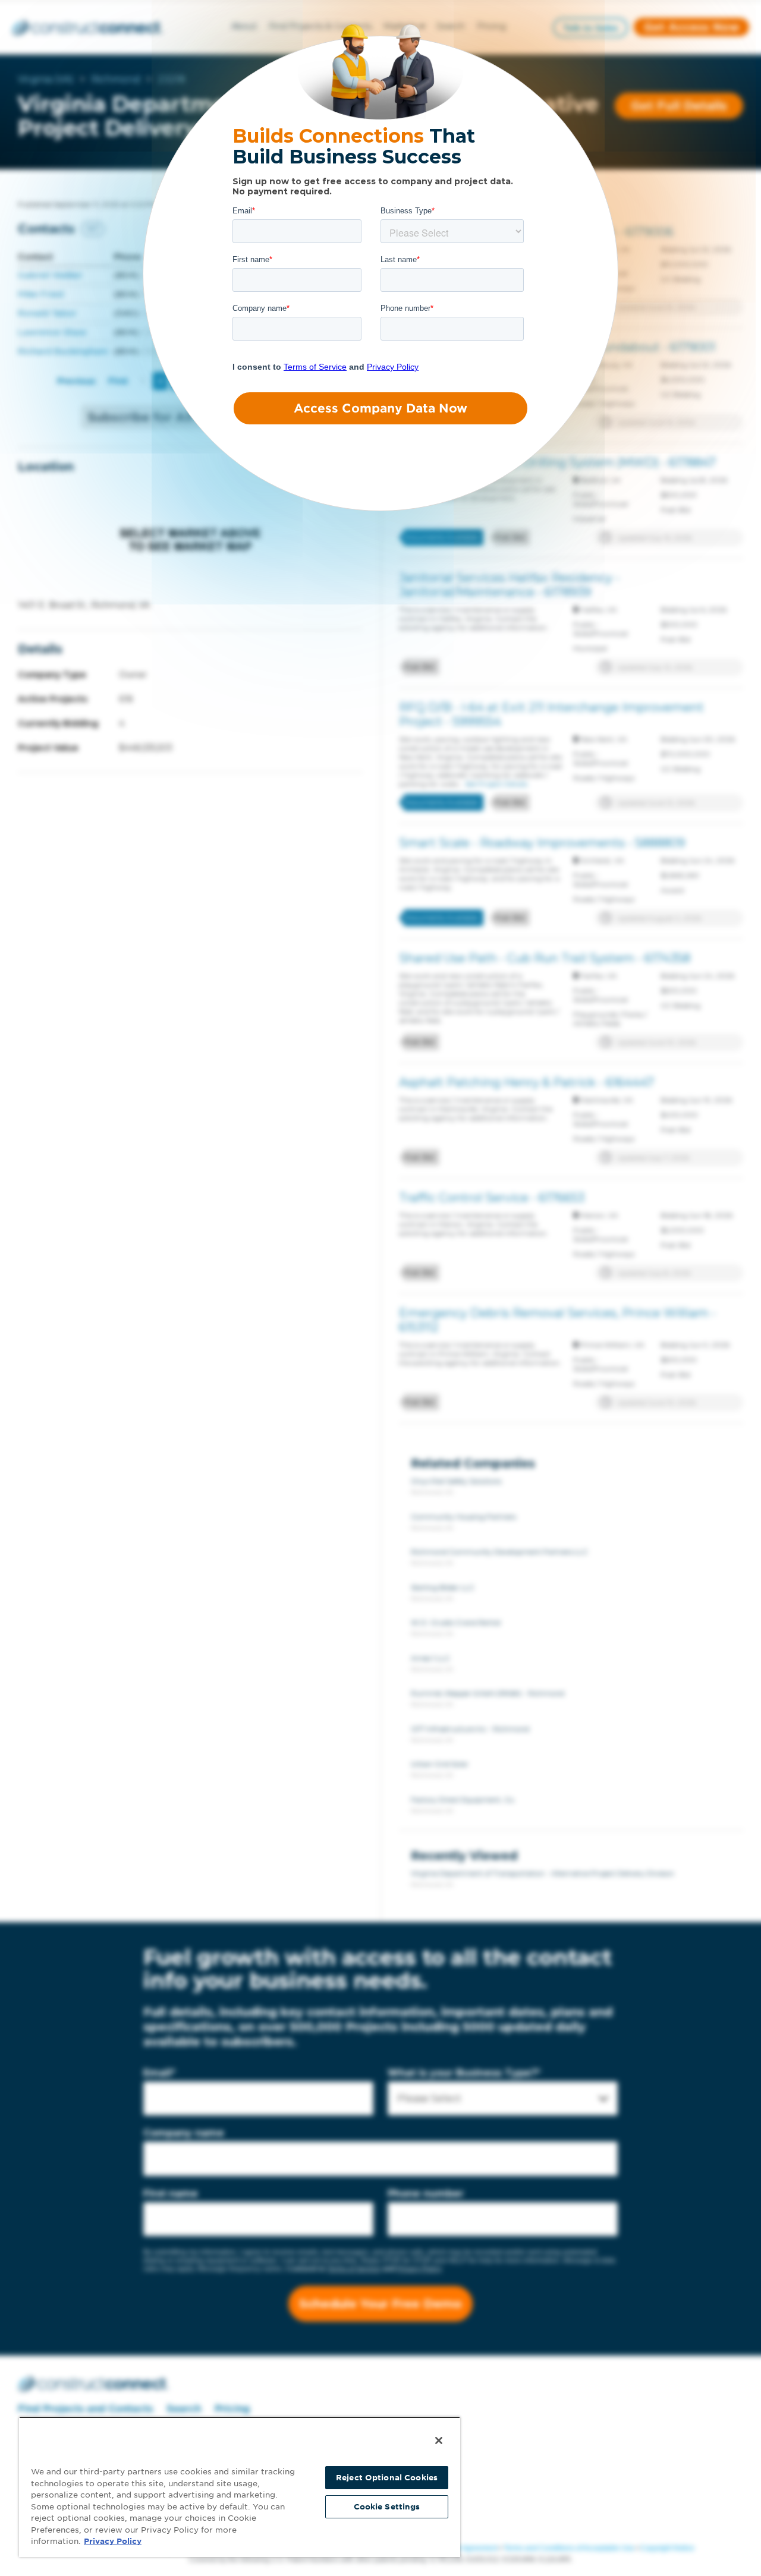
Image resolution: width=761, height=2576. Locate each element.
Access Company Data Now (380, 408)
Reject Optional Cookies (387, 2478)
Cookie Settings (387, 2507)
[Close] (439, 2440)
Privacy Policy (113, 2541)
